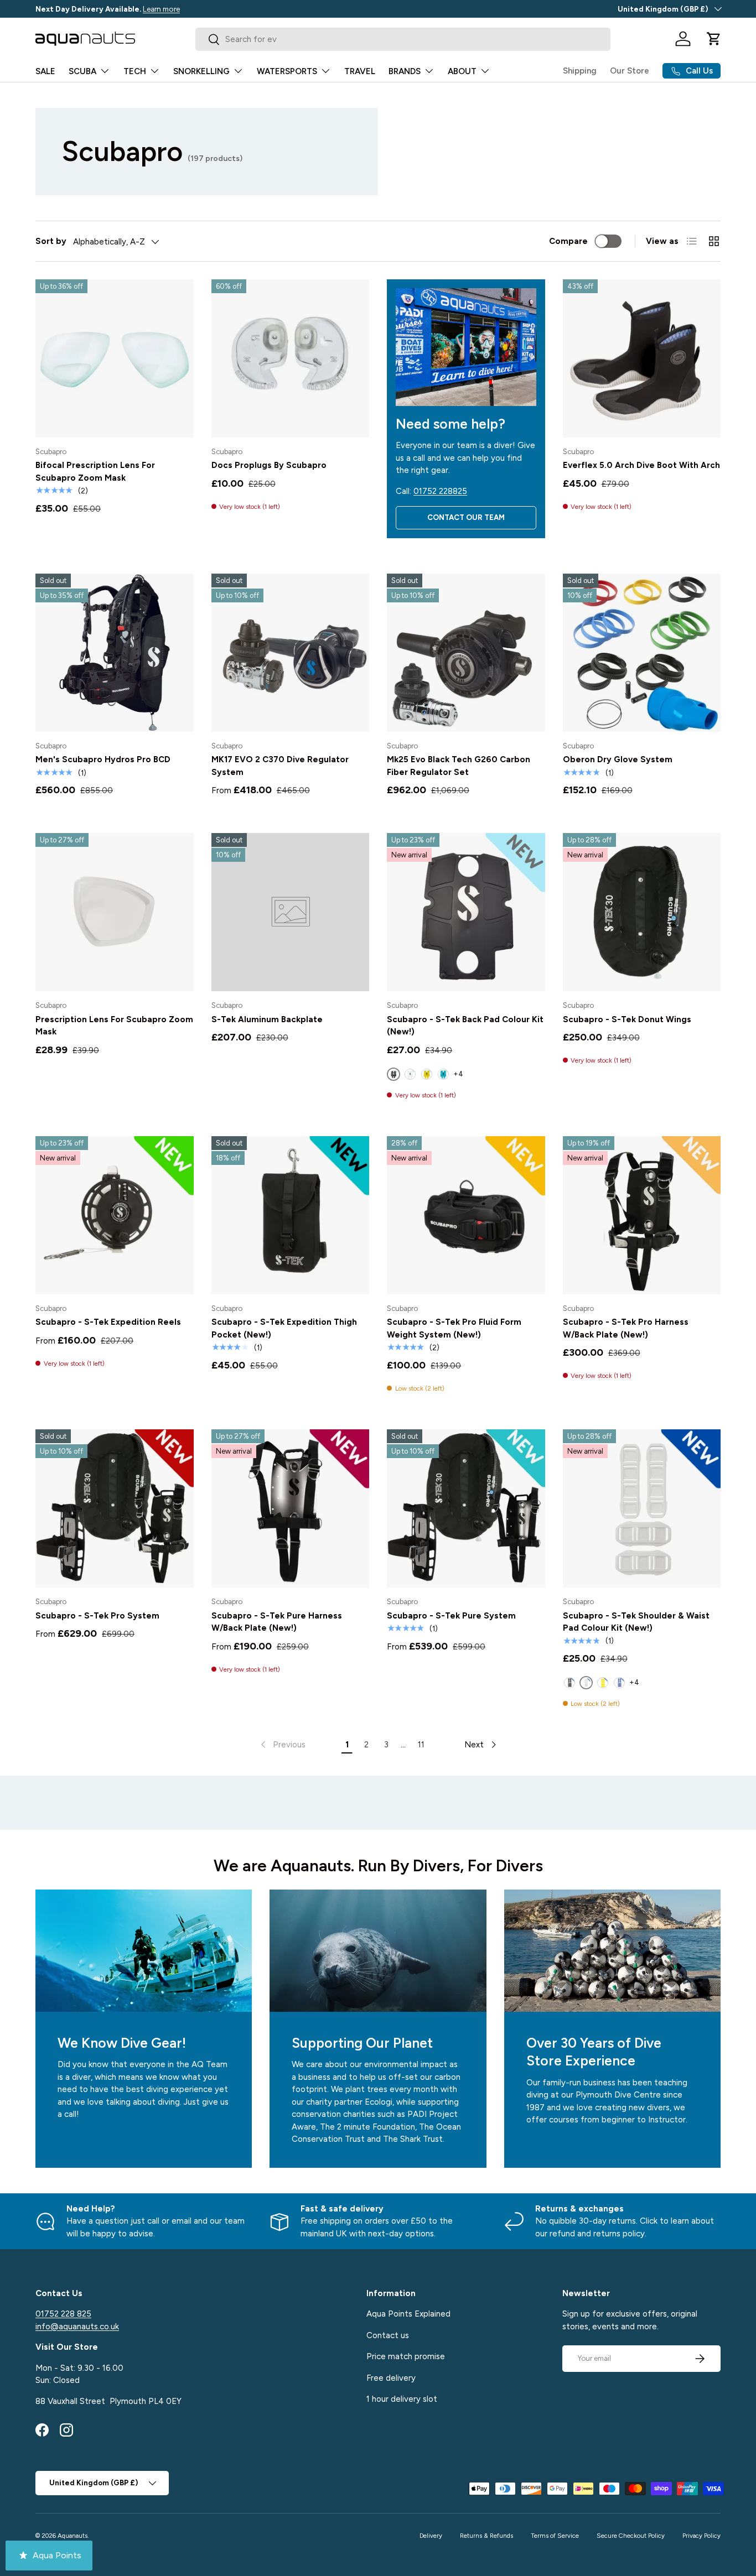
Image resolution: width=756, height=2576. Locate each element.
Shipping (580, 71)
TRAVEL (360, 71)
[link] (282, 1745)
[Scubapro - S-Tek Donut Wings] (642, 912)
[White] (410, 1074)
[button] (714, 39)
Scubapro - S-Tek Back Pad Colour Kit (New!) (465, 1026)
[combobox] (403, 39)
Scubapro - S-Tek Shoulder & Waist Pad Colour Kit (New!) (636, 1622)
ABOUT (462, 71)
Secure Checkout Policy (631, 2536)
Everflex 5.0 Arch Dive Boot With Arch (641, 465)
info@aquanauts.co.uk (77, 2327)
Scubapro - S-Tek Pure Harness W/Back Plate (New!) (277, 1622)
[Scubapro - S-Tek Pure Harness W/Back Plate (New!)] (291, 1508)
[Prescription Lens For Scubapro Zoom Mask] (115, 912)
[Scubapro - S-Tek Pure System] (466, 1508)
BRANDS (405, 71)
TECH (135, 71)
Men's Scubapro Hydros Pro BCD (103, 759)
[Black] (569, 1683)
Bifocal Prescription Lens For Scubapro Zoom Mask (95, 472)
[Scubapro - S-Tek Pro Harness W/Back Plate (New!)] (642, 1215)
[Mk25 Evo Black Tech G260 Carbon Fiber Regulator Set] (466, 653)
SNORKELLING (201, 71)
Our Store (630, 71)
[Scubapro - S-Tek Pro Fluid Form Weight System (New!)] (466, 1215)
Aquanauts (73, 2536)
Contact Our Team (466, 517)
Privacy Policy (701, 2536)
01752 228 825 (63, 2314)
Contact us (388, 2335)
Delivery (431, 2536)
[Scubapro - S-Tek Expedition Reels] (115, 1215)
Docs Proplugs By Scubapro (269, 465)
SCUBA (82, 71)
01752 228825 (440, 491)
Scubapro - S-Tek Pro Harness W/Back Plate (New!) (626, 1328)
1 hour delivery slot (402, 2399)
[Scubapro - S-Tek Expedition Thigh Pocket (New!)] (291, 1215)
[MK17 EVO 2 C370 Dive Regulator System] (291, 653)
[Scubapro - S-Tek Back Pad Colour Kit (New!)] (466, 912)
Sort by (51, 241)
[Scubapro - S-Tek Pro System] (115, 1508)
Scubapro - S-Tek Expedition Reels (108, 1322)
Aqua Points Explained (408, 2314)
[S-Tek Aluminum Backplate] (291, 912)
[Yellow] (427, 1074)
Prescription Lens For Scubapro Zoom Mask (114, 1026)
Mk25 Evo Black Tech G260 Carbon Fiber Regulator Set (459, 766)
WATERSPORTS (287, 71)
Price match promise (406, 2356)
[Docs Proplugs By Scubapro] (291, 358)
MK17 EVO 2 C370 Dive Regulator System (280, 766)
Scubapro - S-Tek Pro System (97, 1616)
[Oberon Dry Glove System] (642, 653)
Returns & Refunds (486, 2536)
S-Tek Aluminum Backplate (267, 1019)
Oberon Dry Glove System (618, 759)
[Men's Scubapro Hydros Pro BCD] (115, 653)
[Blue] (619, 1683)
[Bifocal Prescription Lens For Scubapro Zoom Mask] (115, 358)
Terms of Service (555, 2536)
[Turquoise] (443, 1074)
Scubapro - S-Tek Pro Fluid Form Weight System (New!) (454, 1328)
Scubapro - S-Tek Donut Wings (627, 1019)
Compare (568, 241)
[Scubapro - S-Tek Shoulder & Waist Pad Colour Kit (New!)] (642, 1508)
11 (421, 1745)
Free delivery (391, 2378)
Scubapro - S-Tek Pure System (451, 1616)
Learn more (161, 9)
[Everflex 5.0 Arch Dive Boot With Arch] (642, 358)
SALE (45, 71)
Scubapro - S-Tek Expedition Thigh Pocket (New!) (284, 1328)
